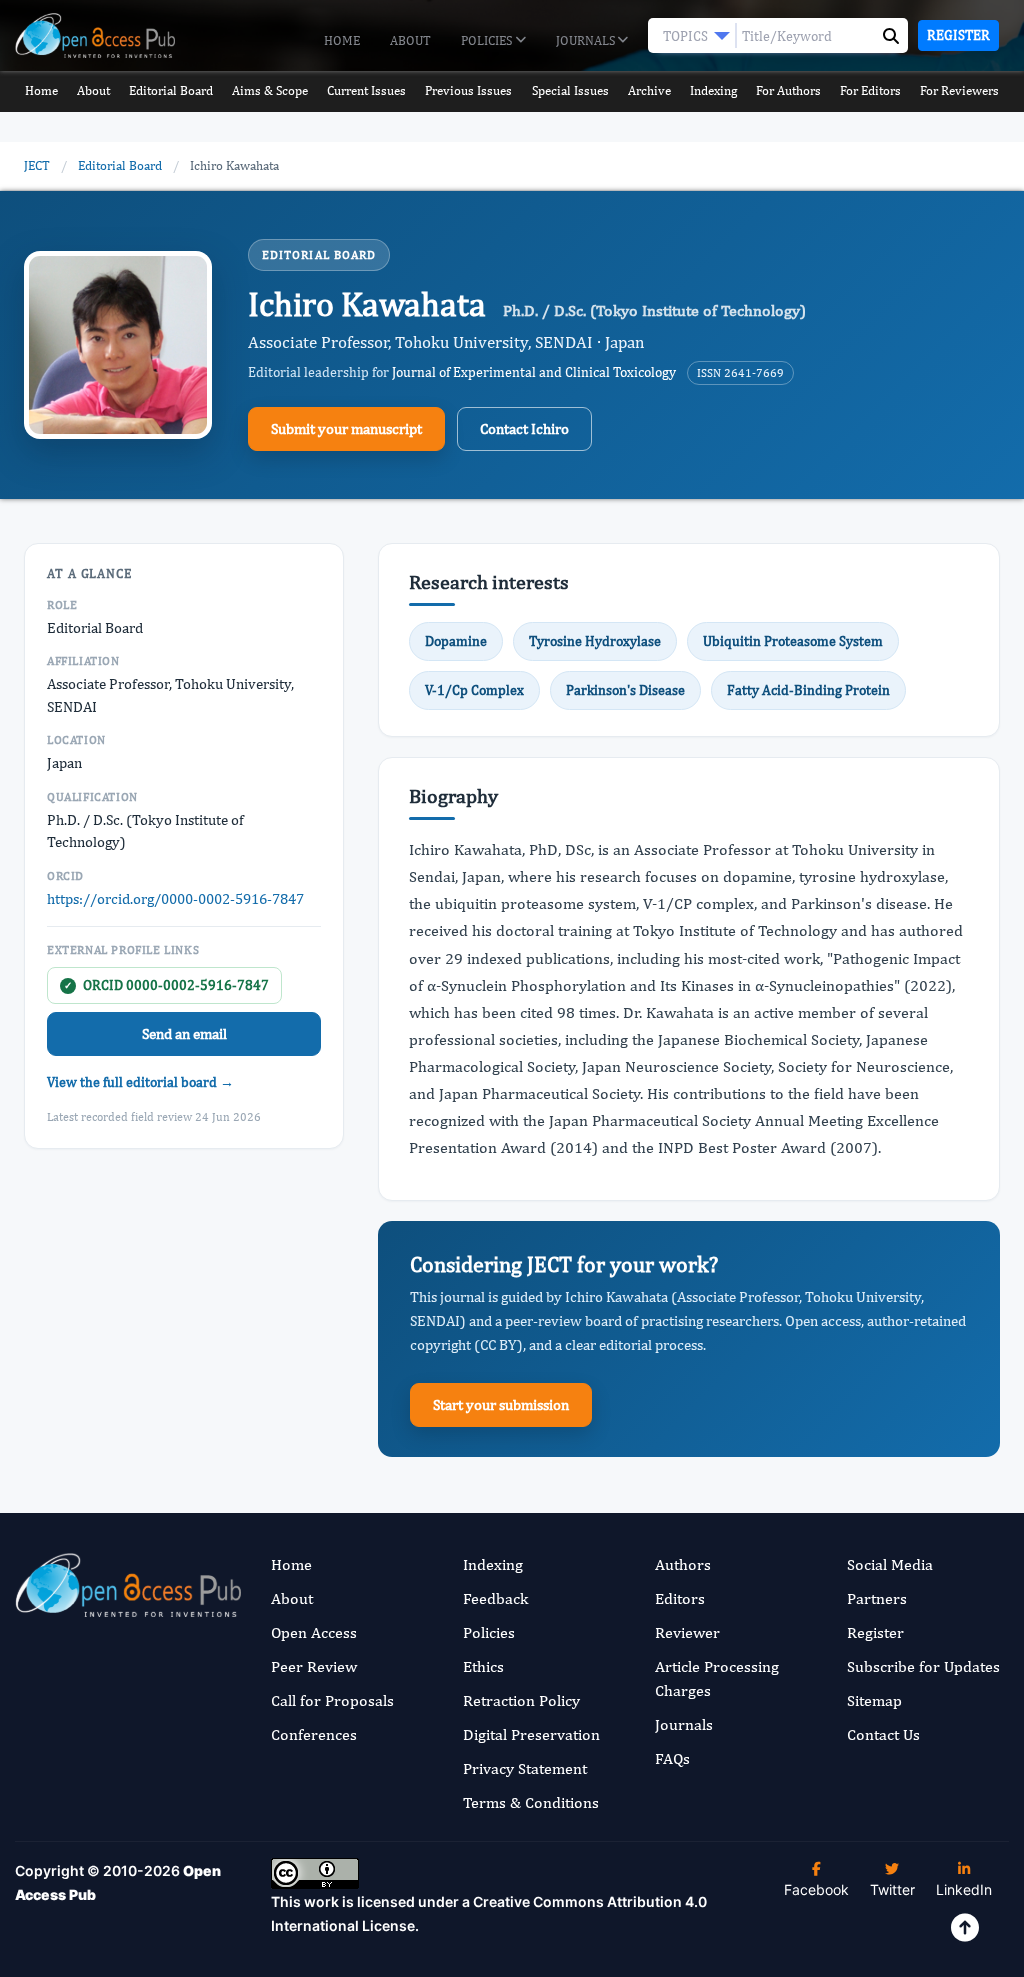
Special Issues (570, 90)
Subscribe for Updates (923, 1666)
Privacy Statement (525, 1768)
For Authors (788, 90)
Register (958, 35)
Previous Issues (468, 90)
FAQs (672, 1758)
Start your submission (501, 1404)
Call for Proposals (332, 1700)
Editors (680, 1598)
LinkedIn (964, 1889)
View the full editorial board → (140, 1082)
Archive (649, 90)
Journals (587, 40)
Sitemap (874, 1700)
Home (342, 40)
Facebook (816, 1889)
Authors (683, 1564)
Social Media (890, 1564)
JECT (37, 165)
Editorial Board (171, 90)
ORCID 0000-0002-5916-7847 (166, 985)
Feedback (495, 1598)
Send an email (184, 1033)
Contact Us (883, 1734)
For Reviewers (959, 90)
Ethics (483, 1666)
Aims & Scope (270, 90)
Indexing (713, 90)
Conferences (314, 1734)
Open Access (314, 1632)
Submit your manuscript (346, 428)
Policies (488, 40)
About (410, 40)
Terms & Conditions (531, 1802)
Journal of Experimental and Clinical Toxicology (534, 372)
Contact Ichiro (524, 428)
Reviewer (687, 1632)
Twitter (892, 1889)
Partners (877, 1598)
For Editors (870, 90)
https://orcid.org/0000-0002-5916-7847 (175, 898)
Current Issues (366, 90)
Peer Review (314, 1666)
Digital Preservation (531, 1734)
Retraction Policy (521, 1700)
